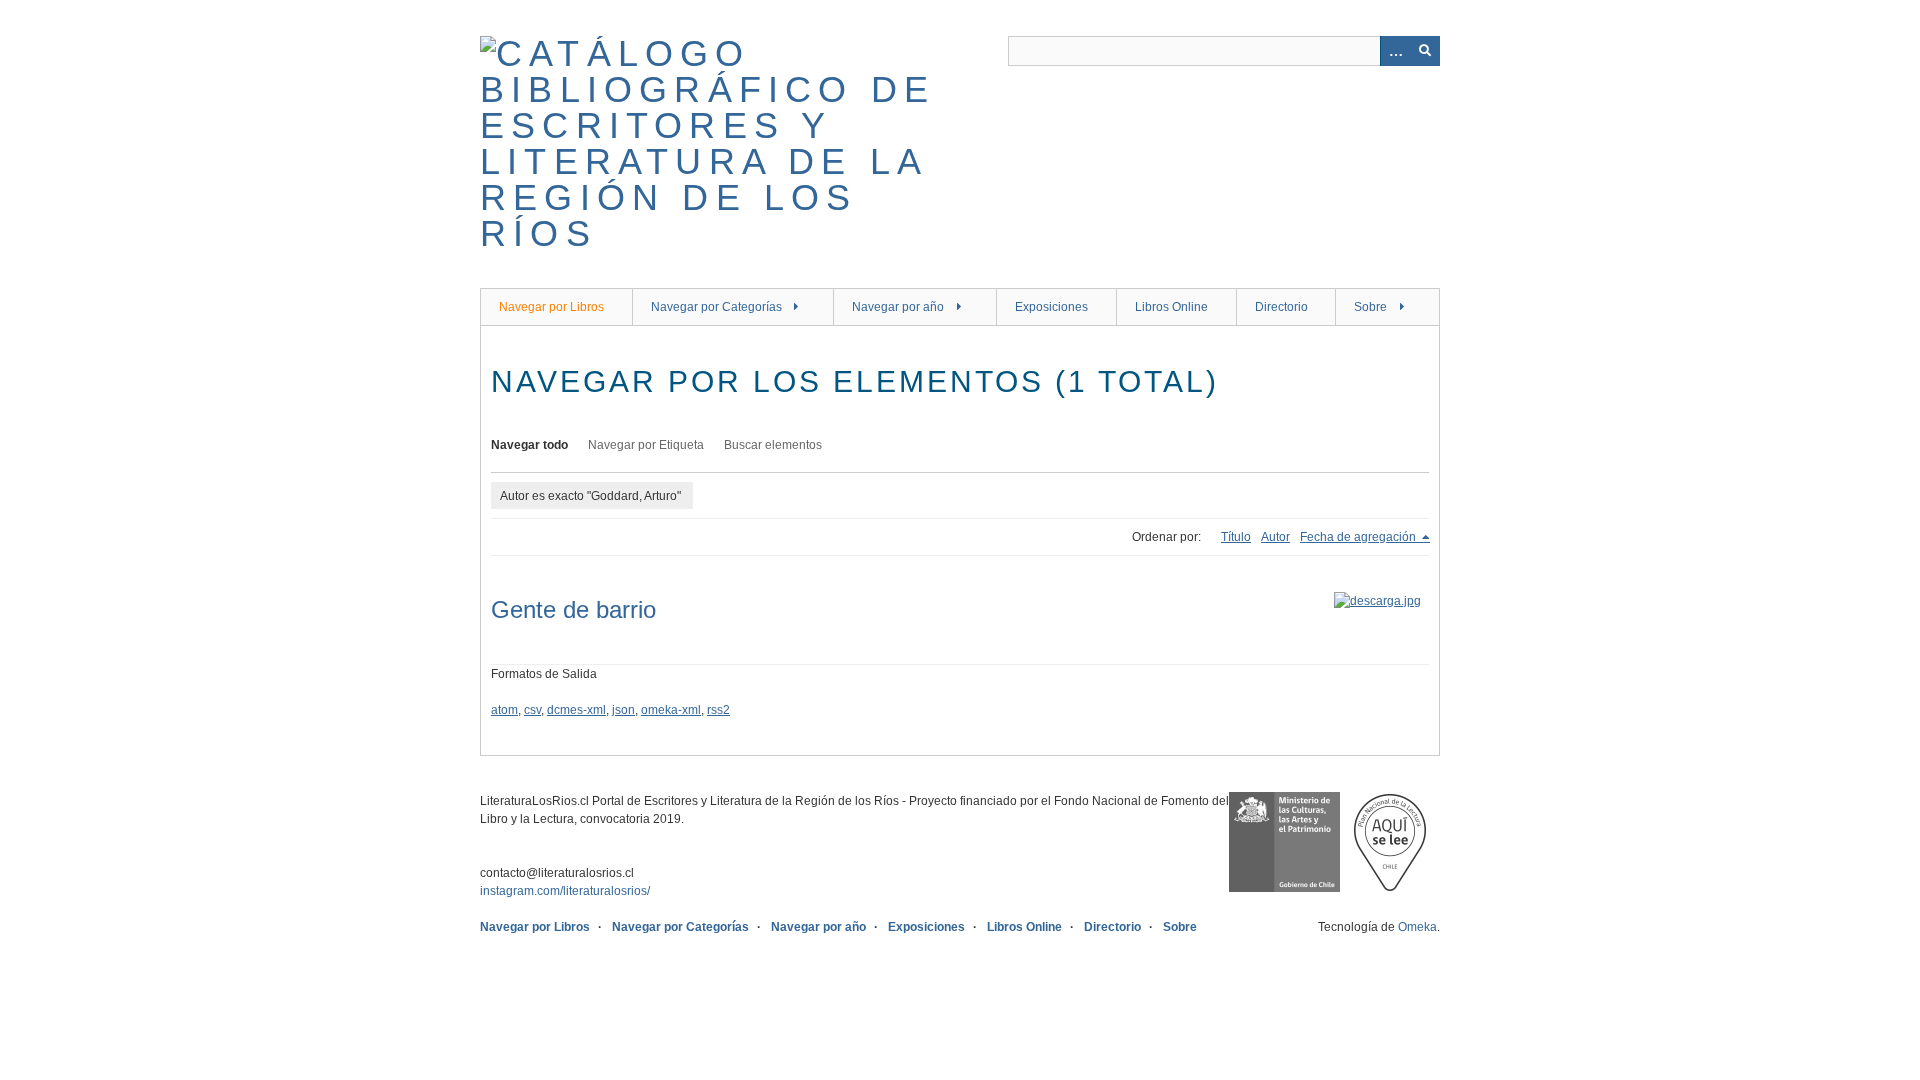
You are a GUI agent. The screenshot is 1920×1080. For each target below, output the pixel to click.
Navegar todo (529, 445)
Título (1236, 537)
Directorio (1281, 307)
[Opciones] (1395, 51)
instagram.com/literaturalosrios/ (565, 891)
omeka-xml (671, 710)
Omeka (1417, 927)
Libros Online (1171, 307)
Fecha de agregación (1359, 537)
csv (532, 710)
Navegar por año (898, 307)
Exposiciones (1051, 307)
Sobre (1370, 307)
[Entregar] (1425, 51)
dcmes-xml (576, 710)
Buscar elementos (773, 445)
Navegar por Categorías (716, 307)
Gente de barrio (573, 609)
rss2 (718, 710)
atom (504, 710)
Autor (1275, 537)
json (623, 710)
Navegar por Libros (551, 307)
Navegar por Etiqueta (646, 445)
